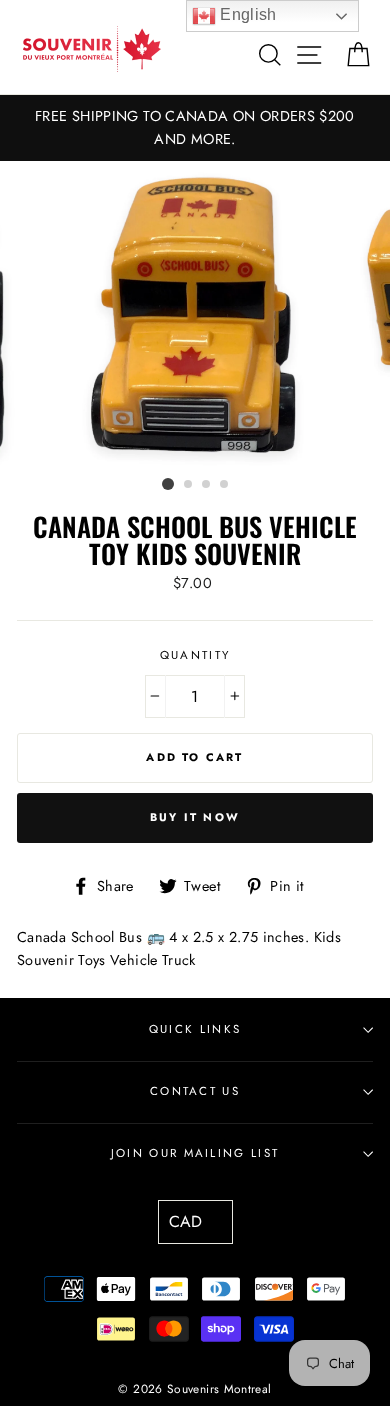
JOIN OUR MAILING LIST (195, 1153)
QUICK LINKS (195, 1029)
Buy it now (195, 817)
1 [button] (168, 484)
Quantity (195, 655)
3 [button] (207, 485)
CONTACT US (195, 1091)
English (246, 14)
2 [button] (189, 485)
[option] (195, 128)
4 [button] (225, 485)
